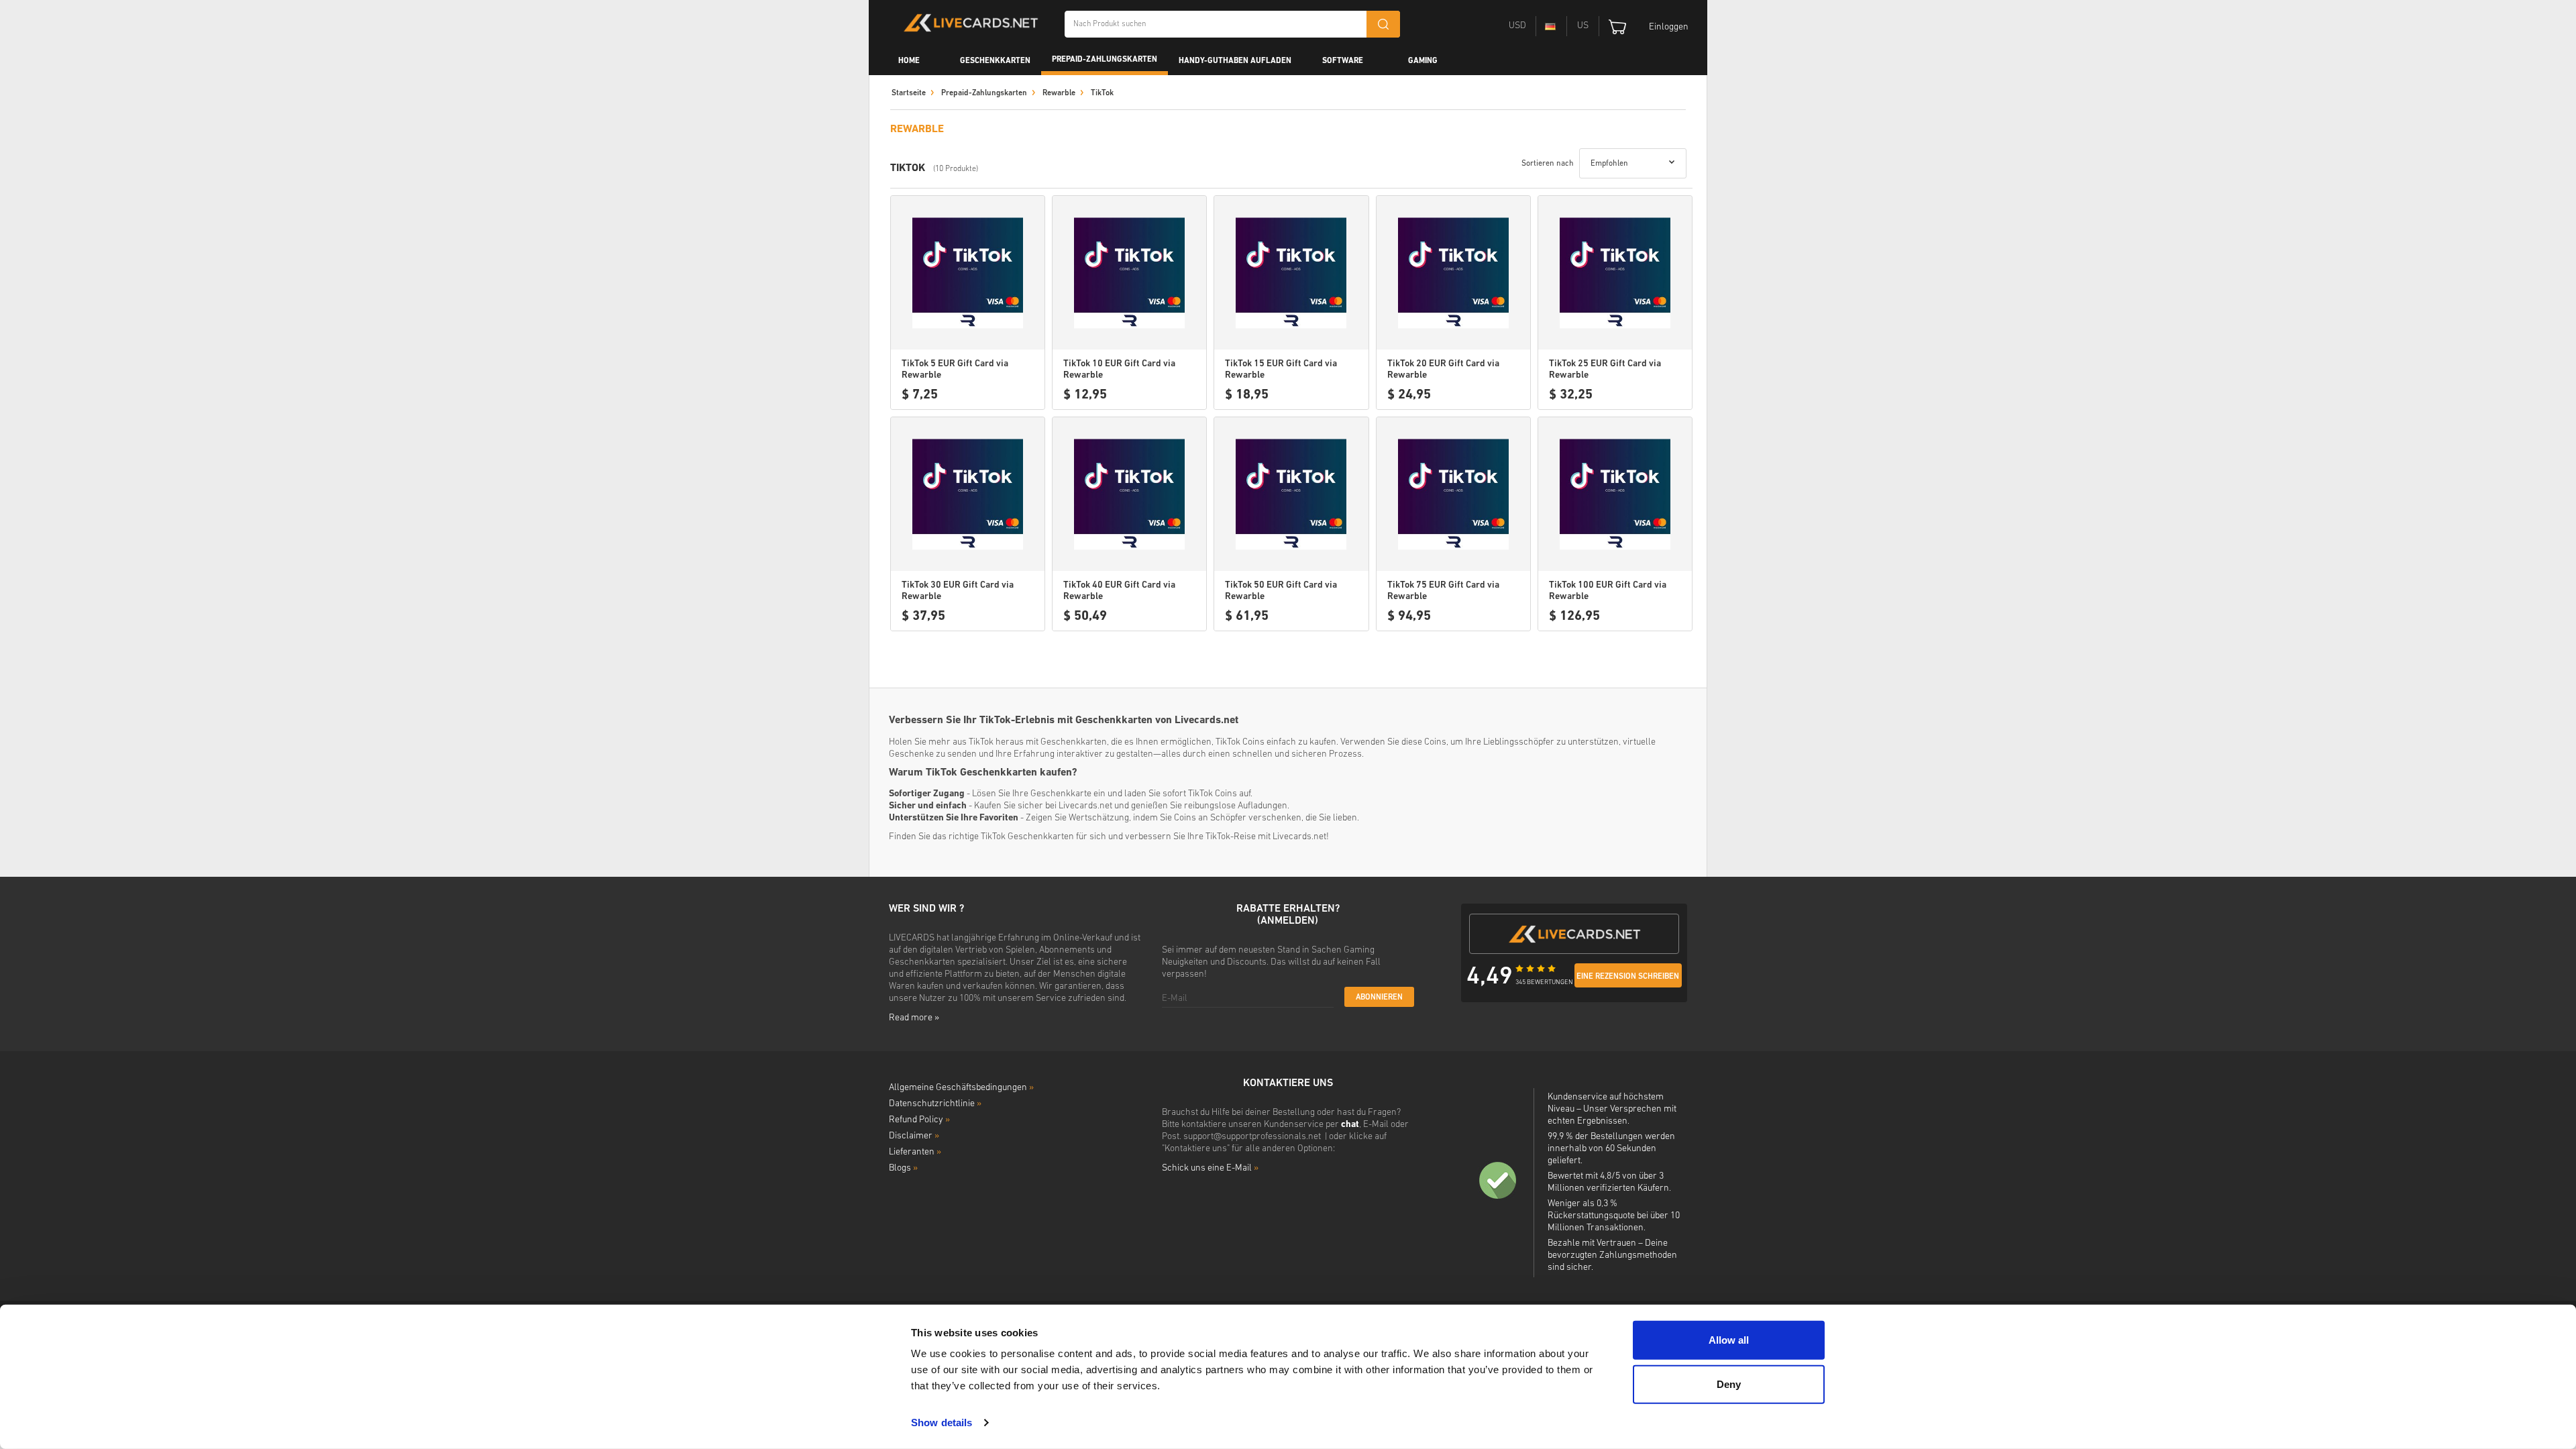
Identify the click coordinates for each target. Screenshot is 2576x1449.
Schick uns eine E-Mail (1210, 1168)
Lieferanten (915, 1152)
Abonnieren (1379, 998)
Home (909, 61)
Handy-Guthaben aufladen (1235, 61)
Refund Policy (919, 1120)
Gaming (1423, 61)
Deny (1729, 1384)
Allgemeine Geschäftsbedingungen (961, 1088)
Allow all (1729, 1340)
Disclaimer (914, 1136)
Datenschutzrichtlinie (935, 1104)
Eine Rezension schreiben (1628, 977)
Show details (942, 1423)
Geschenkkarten (995, 61)
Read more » (914, 1018)
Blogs (903, 1168)
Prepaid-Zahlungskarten (1105, 60)
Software (1343, 61)
